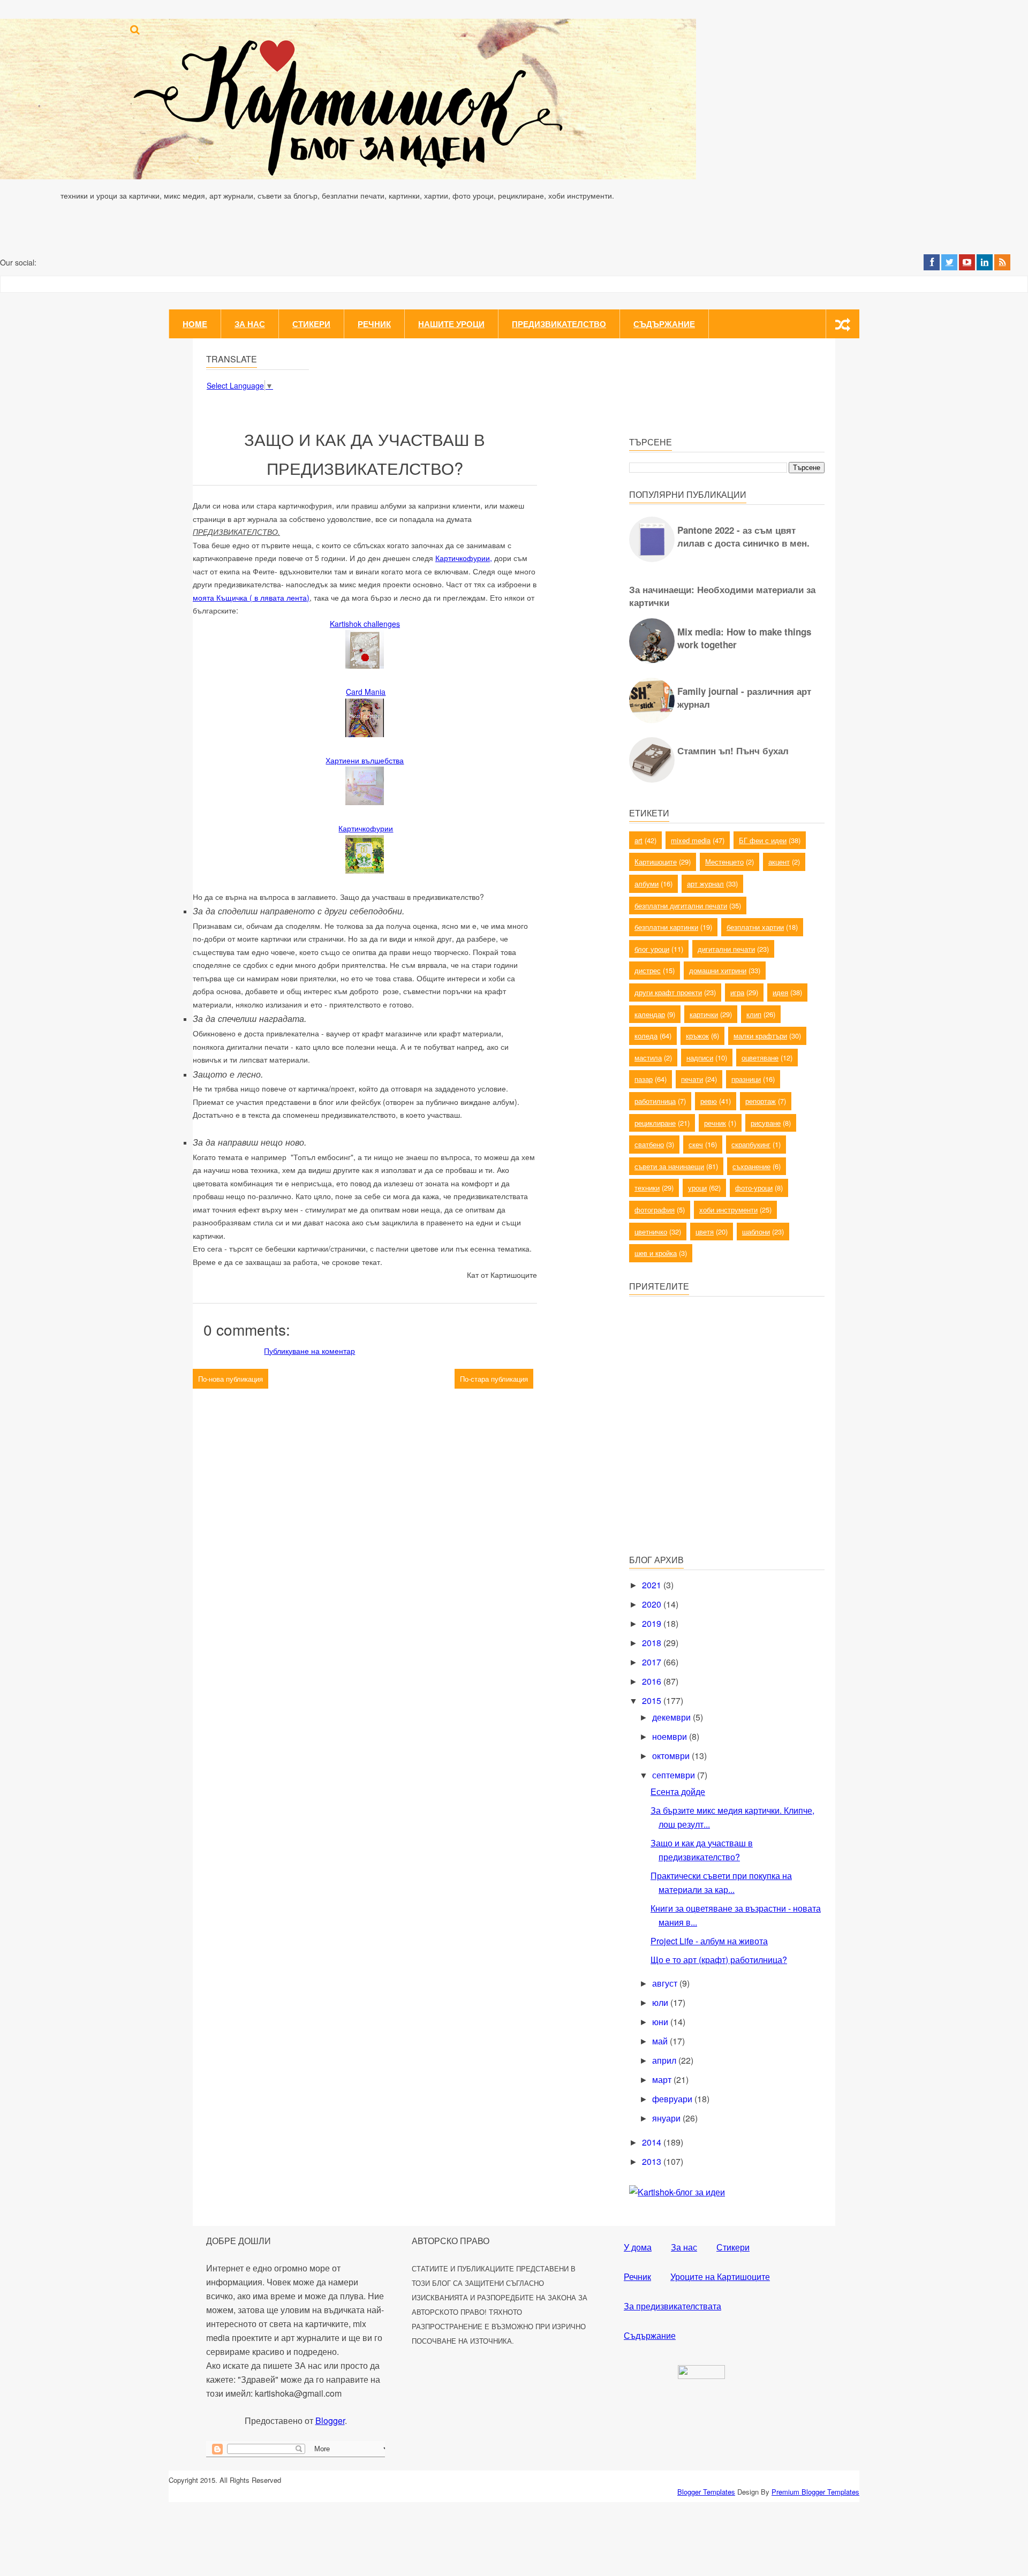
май (661, 2041)
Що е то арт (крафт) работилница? (719, 1960)
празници (746, 1079)
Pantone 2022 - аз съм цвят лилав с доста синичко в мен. (743, 536)
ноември (671, 1736)
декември (672, 1717)
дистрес (648, 970)
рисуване (766, 1123)
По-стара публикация (494, 1379)
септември (675, 1775)
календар (650, 1014)
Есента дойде (678, 1791)
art (638, 840)
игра (737, 992)
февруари (673, 2099)
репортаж (761, 1101)
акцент (779, 862)
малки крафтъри (760, 1036)
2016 (653, 1681)
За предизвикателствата (672, 2306)
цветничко (651, 1232)
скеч (696, 1144)
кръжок (697, 1036)
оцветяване (760, 1058)
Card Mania (366, 692)
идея (780, 992)
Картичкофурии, (464, 558)
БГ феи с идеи (763, 840)
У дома (638, 2247)
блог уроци (652, 949)
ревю (709, 1101)
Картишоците (656, 862)
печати (692, 1079)
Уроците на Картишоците (720, 2276)
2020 (653, 1604)
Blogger (330, 2420)
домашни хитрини (718, 970)
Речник (374, 324)
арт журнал (705, 884)
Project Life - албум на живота (709, 1941)
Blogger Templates (706, 2492)
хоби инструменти (728, 1210)
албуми (647, 884)
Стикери (311, 324)
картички (704, 1014)
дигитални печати (726, 949)
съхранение (751, 1166)
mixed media (691, 840)
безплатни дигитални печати (681, 906)
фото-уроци (754, 1188)
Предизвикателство (559, 324)
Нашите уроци (451, 324)
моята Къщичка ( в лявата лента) (251, 597)
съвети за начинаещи (669, 1166)
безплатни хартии (755, 927)
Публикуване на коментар (309, 1351)
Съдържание (664, 324)
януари (667, 2118)
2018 (653, 1643)
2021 (653, 1585)
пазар (644, 1079)
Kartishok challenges (365, 624)
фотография (655, 1210)
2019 (653, 1623)
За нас (250, 324)
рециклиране (655, 1123)
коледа (646, 1036)
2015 (653, 1700)
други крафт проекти (668, 992)
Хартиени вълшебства (365, 760)
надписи (700, 1058)
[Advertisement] (709, 1469)
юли (661, 2002)
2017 (653, 1662)
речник (715, 1123)
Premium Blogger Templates (815, 2492)
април (665, 2060)
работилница (655, 1101)
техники (647, 1188)
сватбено (649, 1144)
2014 (653, 2142)
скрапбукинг (751, 1144)
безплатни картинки (666, 927)
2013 (653, 2161)
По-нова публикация (230, 1379)
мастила (648, 1058)
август (666, 1983)
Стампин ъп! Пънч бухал (733, 751)
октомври (672, 1756)
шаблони (756, 1232)
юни (661, 2022)
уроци (697, 1188)
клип (754, 1014)
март (663, 2079)
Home (195, 324)
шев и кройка (656, 1253)
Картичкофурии (366, 828)
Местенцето (724, 862)
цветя (705, 1232)
